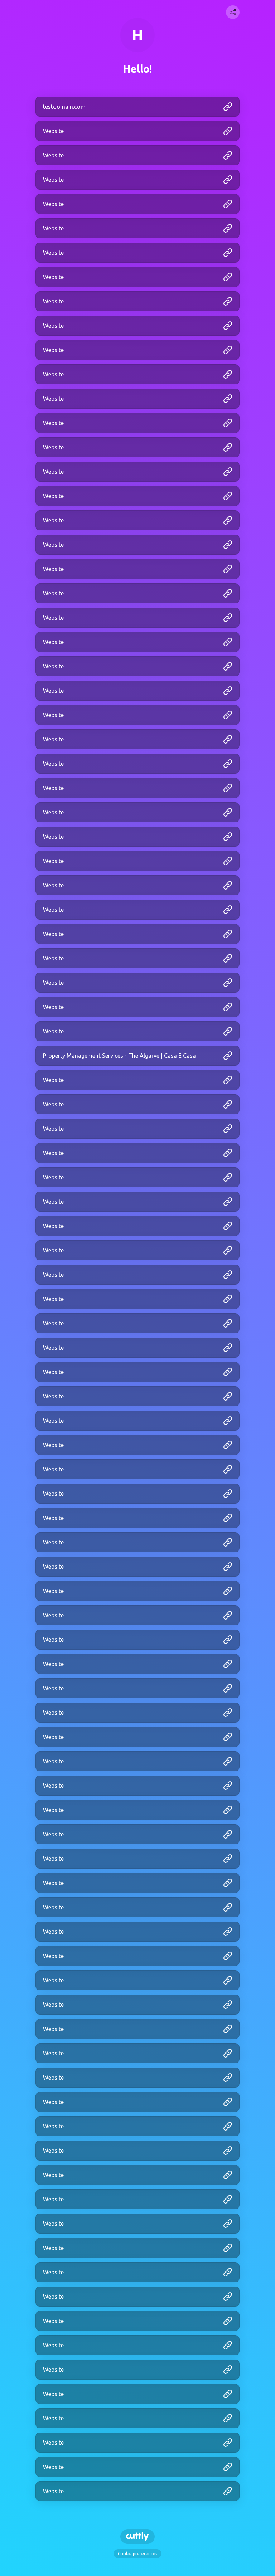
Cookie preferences (137, 2554)
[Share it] (233, 12)
